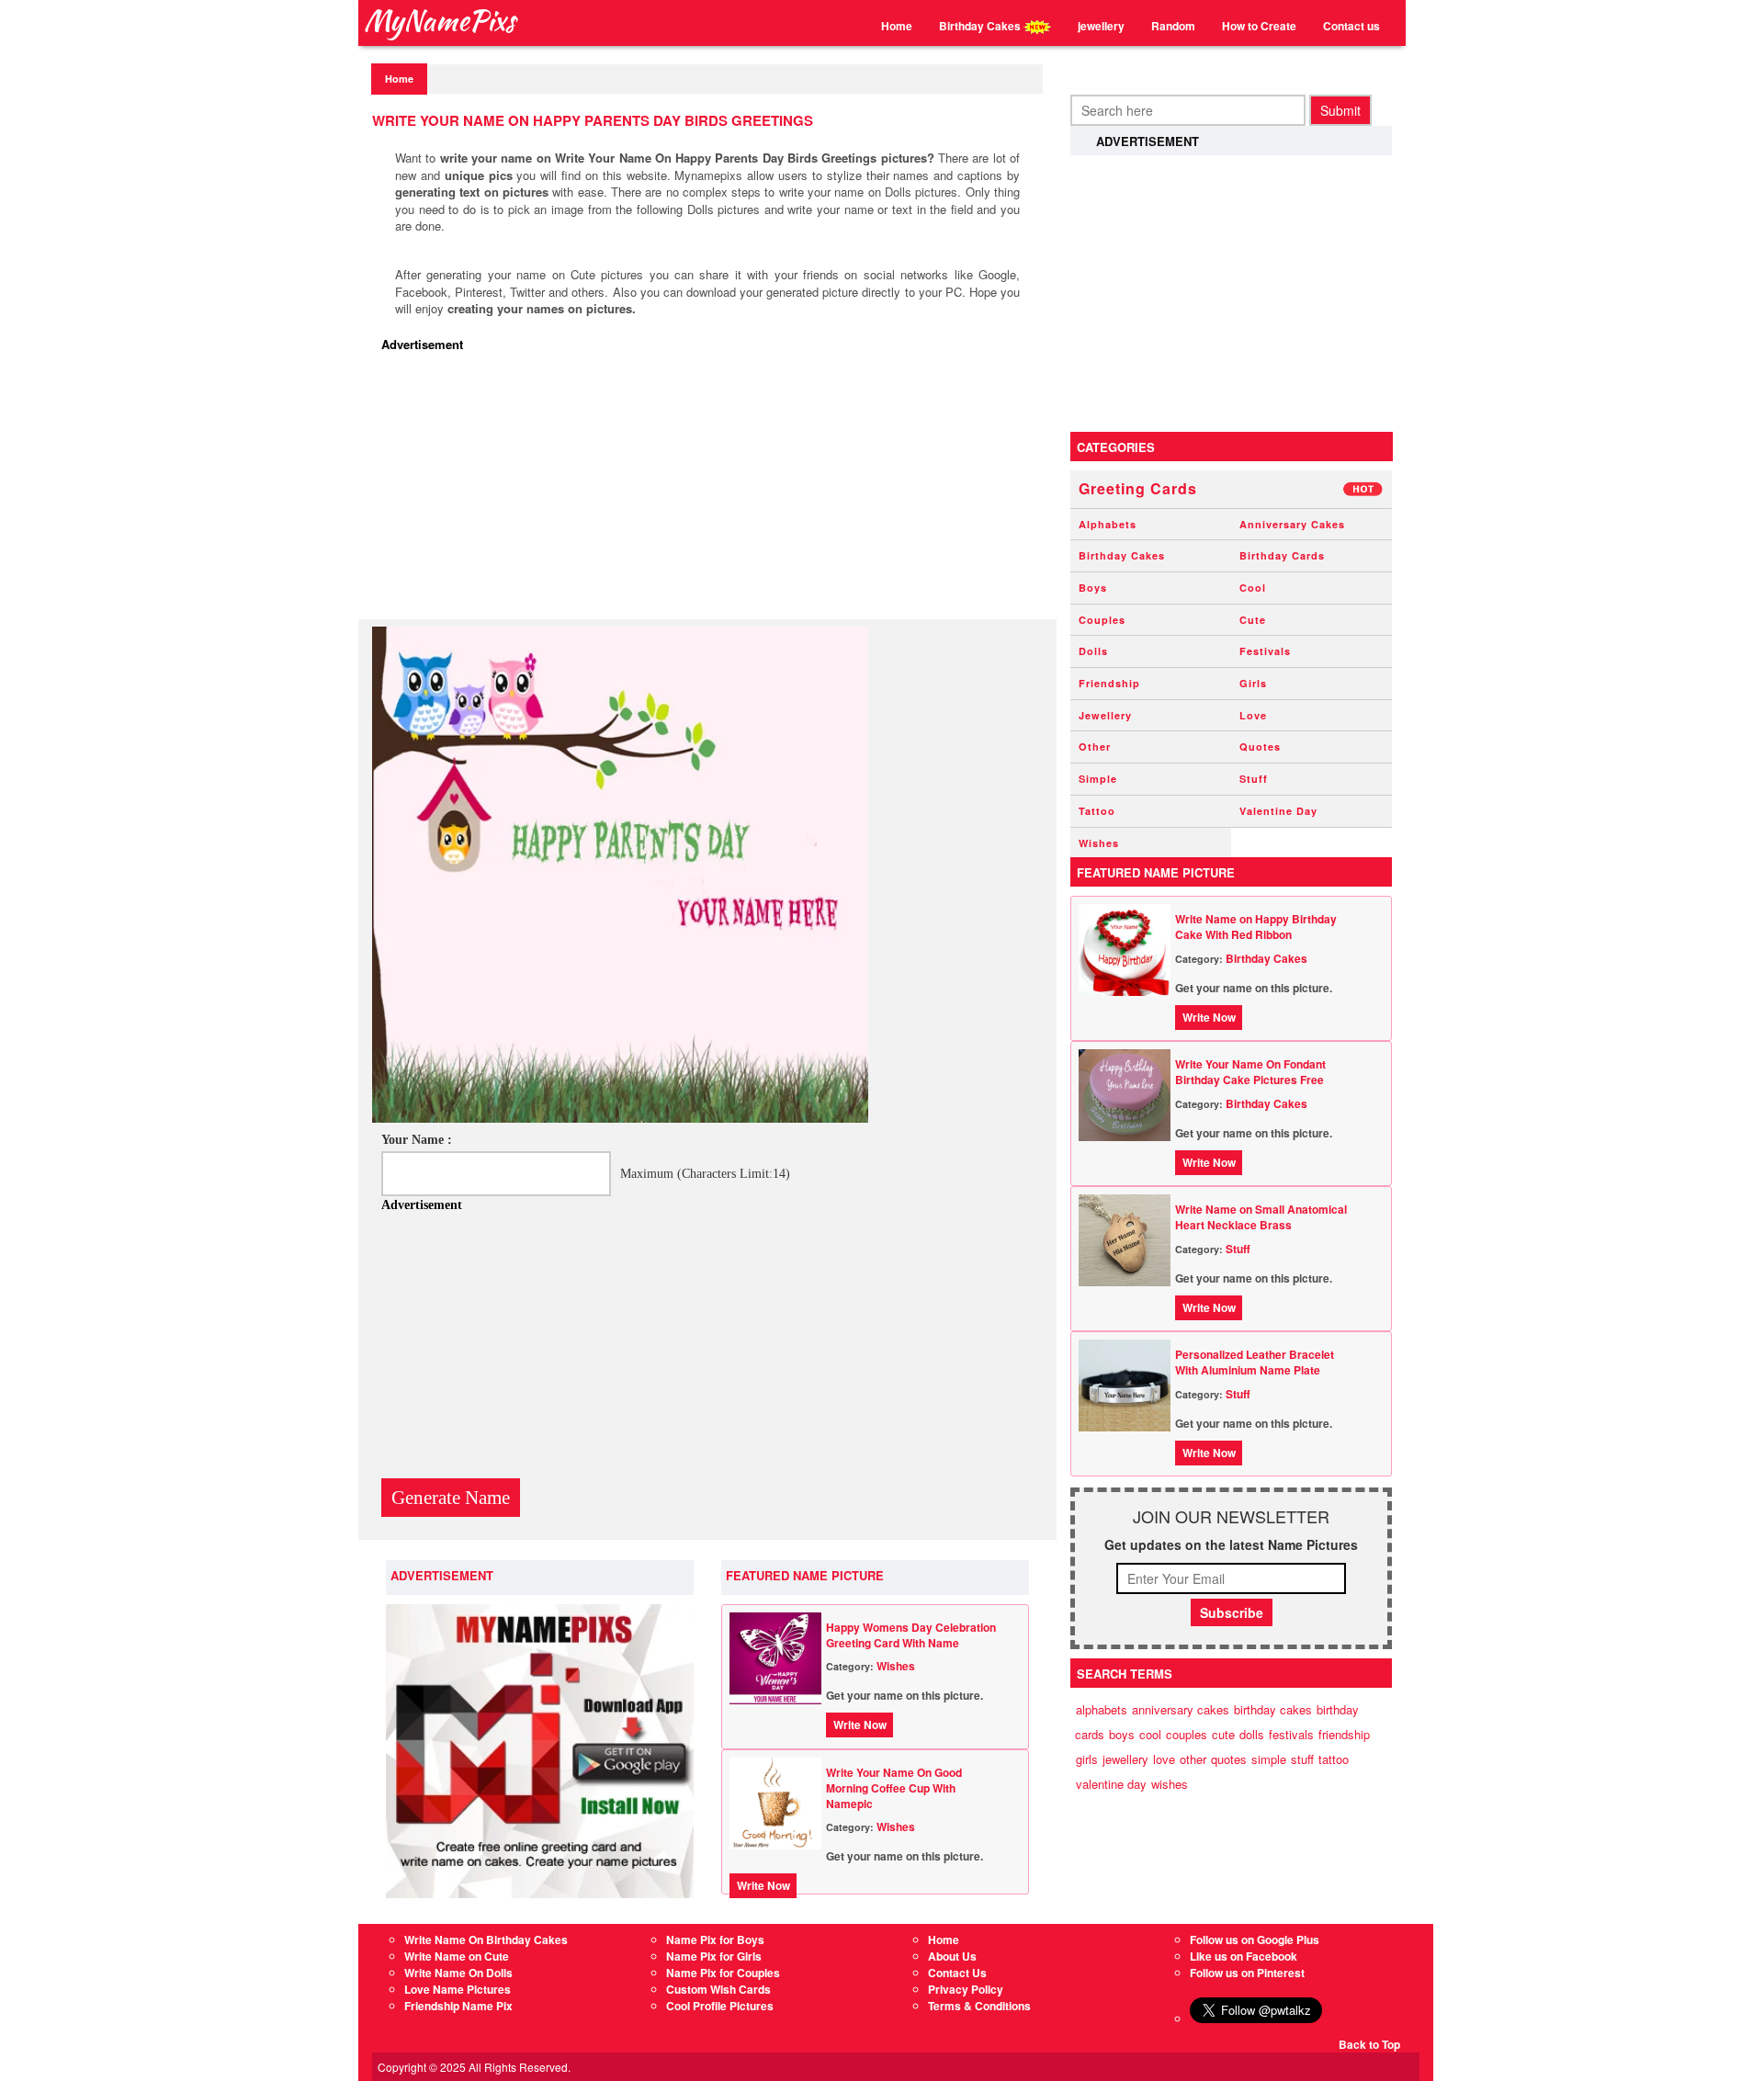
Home (897, 26)
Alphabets (1108, 524)
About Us (952, 1956)
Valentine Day (1278, 811)
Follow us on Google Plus (1255, 1940)
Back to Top (1369, 2044)
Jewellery (1105, 715)
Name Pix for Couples (723, 1973)
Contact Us (957, 1973)
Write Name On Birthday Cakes (486, 1940)
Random (1173, 26)
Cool (1253, 588)
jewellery (1101, 26)
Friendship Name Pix (458, 2006)
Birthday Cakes (981, 26)
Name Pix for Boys (715, 1940)
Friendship (1109, 683)
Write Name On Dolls (458, 1973)
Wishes (896, 1666)
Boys (1093, 588)
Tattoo (1097, 811)
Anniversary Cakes (1292, 524)
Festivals (1265, 651)
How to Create (1259, 26)
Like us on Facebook (1244, 1956)
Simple (1098, 779)
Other (1095, 746)
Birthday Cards (1282, 555)
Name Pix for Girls (714, 1956)
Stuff (1254, 779)
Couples (1102, 620)
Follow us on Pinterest (1247, 1973)
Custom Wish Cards (718, 1989)
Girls (1253, 683)
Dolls (1093, 651)
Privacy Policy (966, 1989)
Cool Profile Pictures (720, 2006)
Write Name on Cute (457, 1956)
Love (1253, 715)
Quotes (1260, 746)
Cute (1253, 620)
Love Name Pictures (458, 1989)
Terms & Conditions (979, 2006)
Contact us (1351, 26)
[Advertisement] (712, 491)
